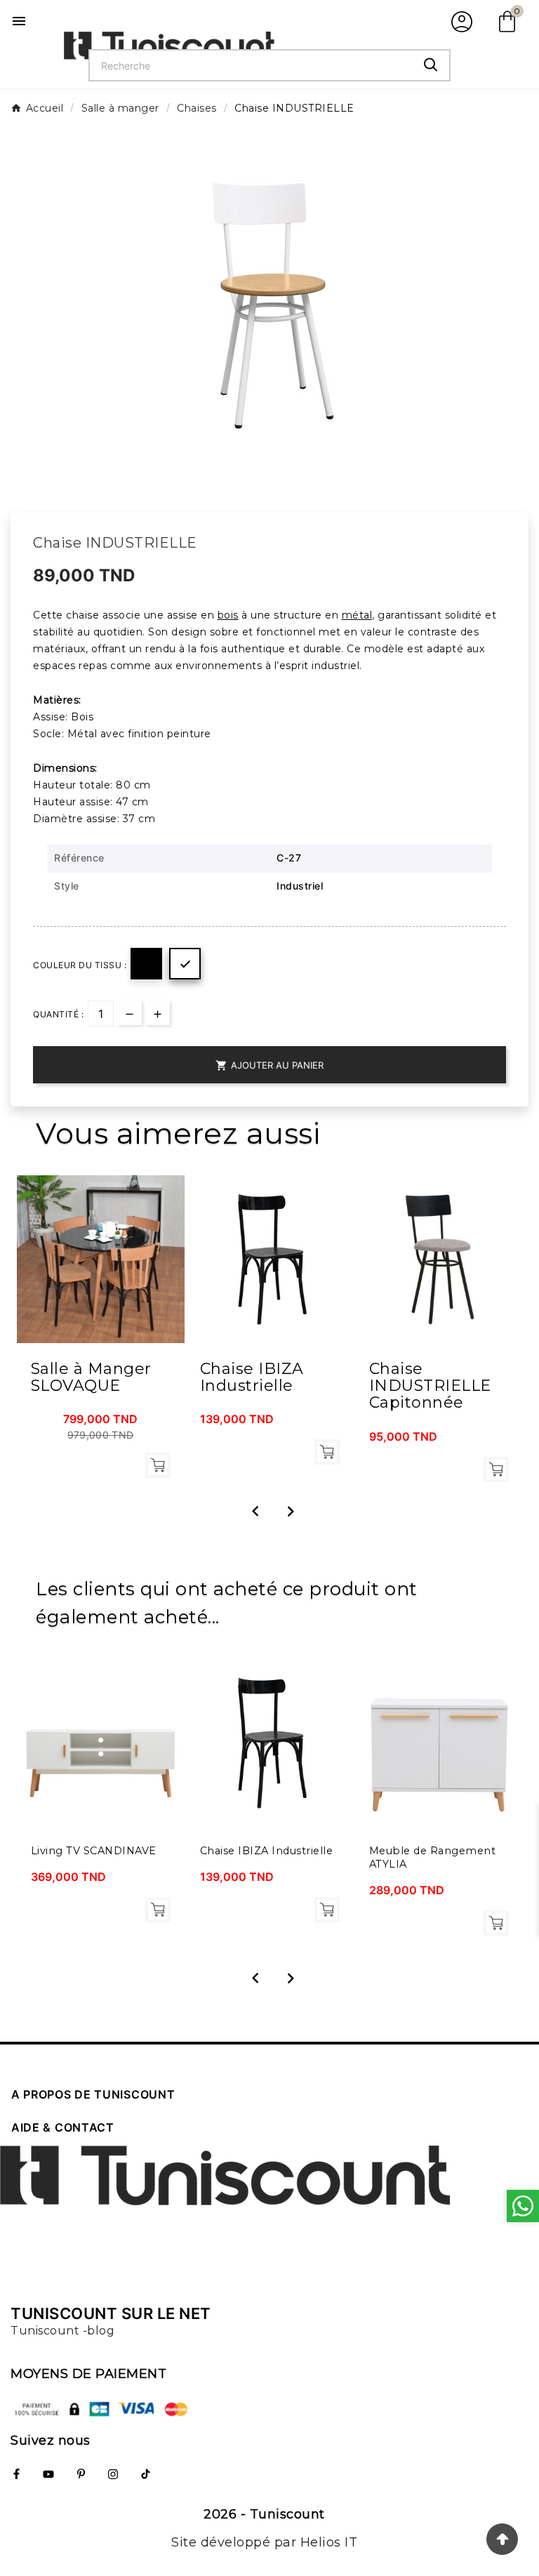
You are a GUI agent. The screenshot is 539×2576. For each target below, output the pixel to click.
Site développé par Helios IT (264, 2542)
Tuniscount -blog (62, 2331)
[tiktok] (145, 2474)
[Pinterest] (81, 2474)
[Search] (431, 65)
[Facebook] (16, 2474)
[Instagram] (113, 2474)
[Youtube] (48, 2474)
